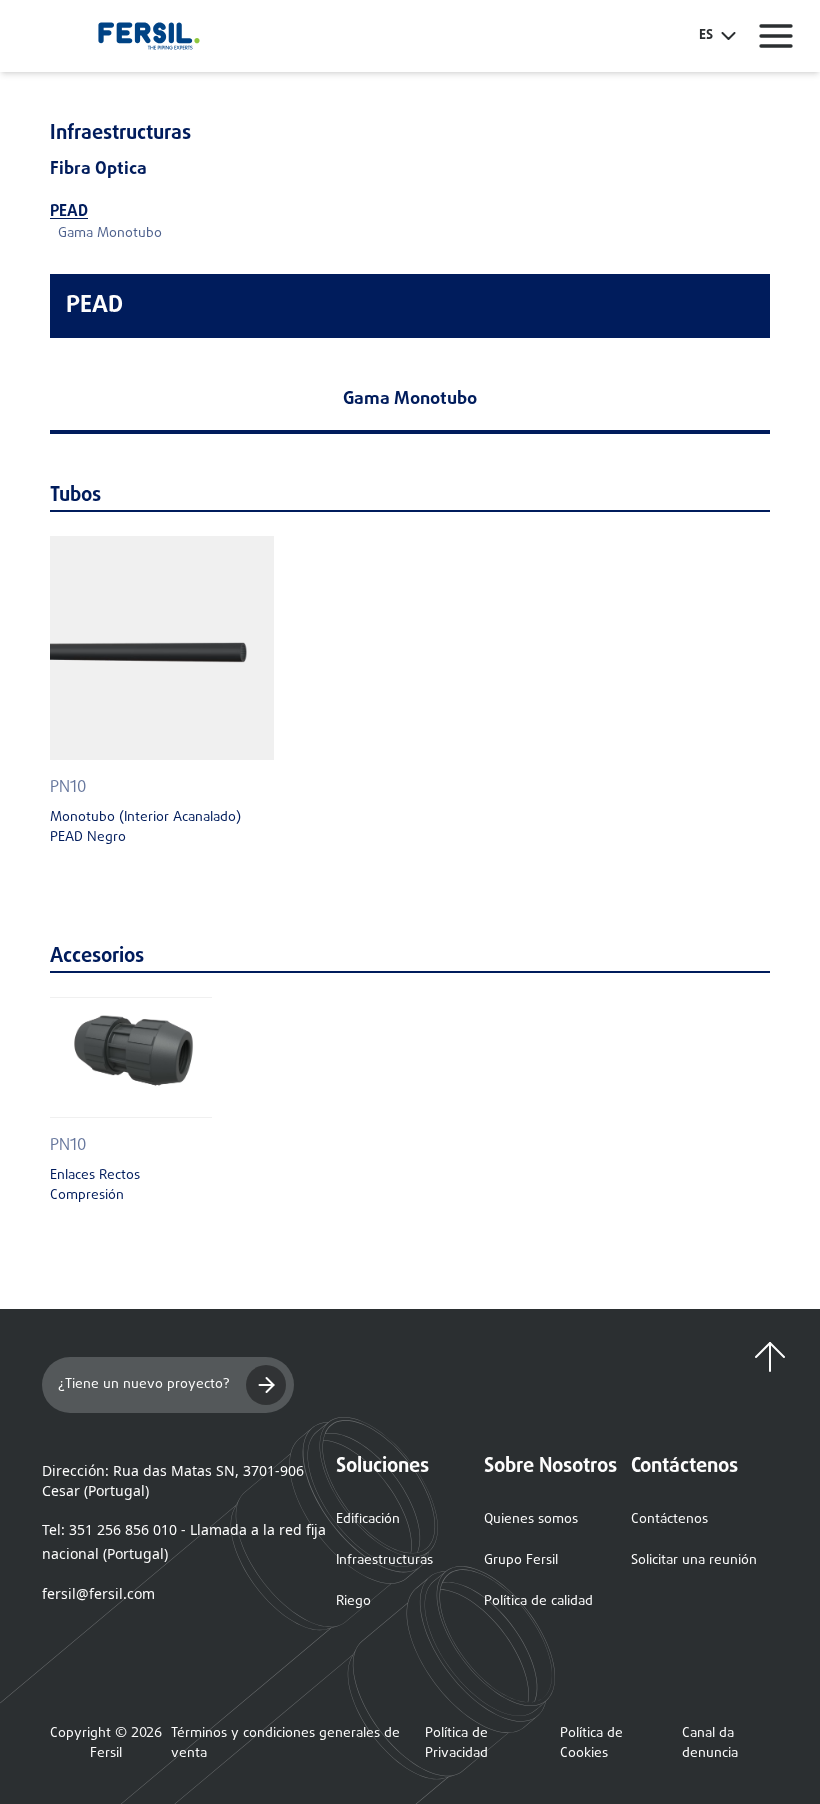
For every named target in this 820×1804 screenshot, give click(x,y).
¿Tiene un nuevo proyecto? (144, 1384)
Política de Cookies (591, 1744)
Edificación (368, 1519)
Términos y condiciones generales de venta (285, 1744)
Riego (353, 1601)
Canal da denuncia (710, 1744)
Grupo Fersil (521, 1560)
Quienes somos (531, 1519)
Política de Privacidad (456, 1744)
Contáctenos (669, 1519)
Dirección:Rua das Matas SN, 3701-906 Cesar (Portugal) (173, 1480)
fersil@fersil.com (98, 1593)
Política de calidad (538, 1601)
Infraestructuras (384, 1560)
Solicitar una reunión (694, 1560)
